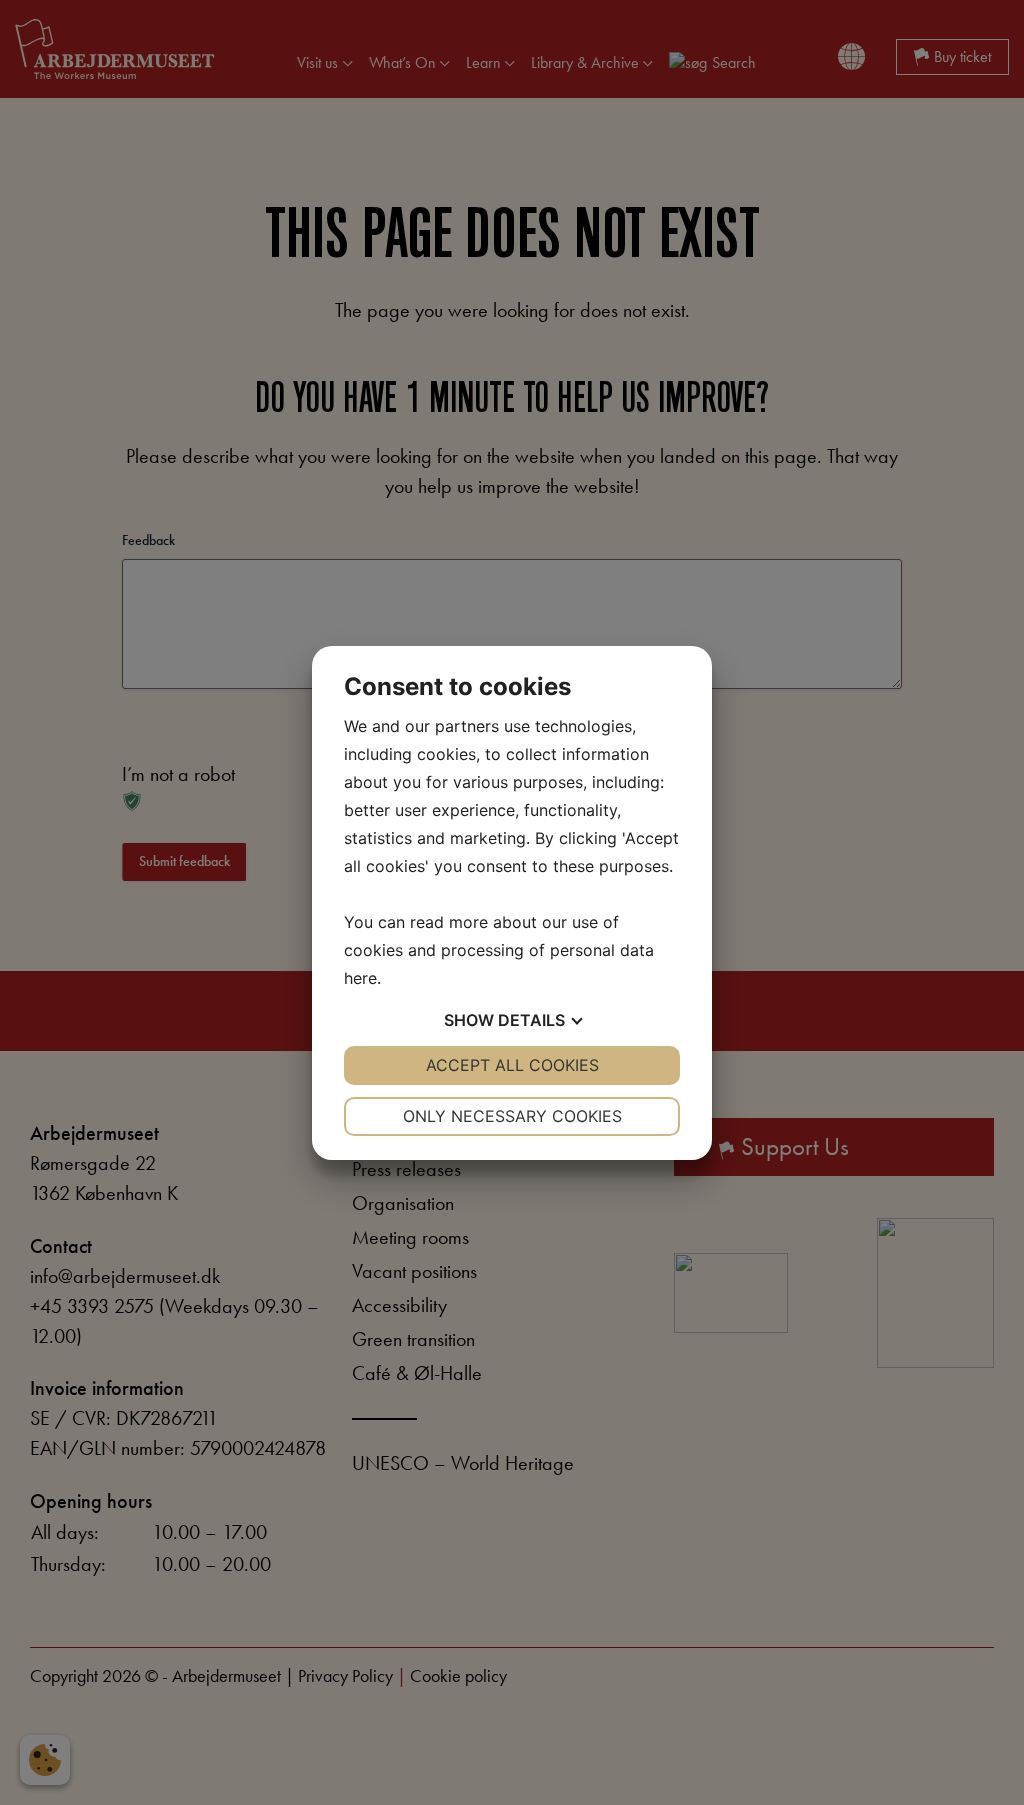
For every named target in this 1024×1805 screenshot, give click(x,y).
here (360, 978)
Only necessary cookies (512, 1116)
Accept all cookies (512, 1065)
